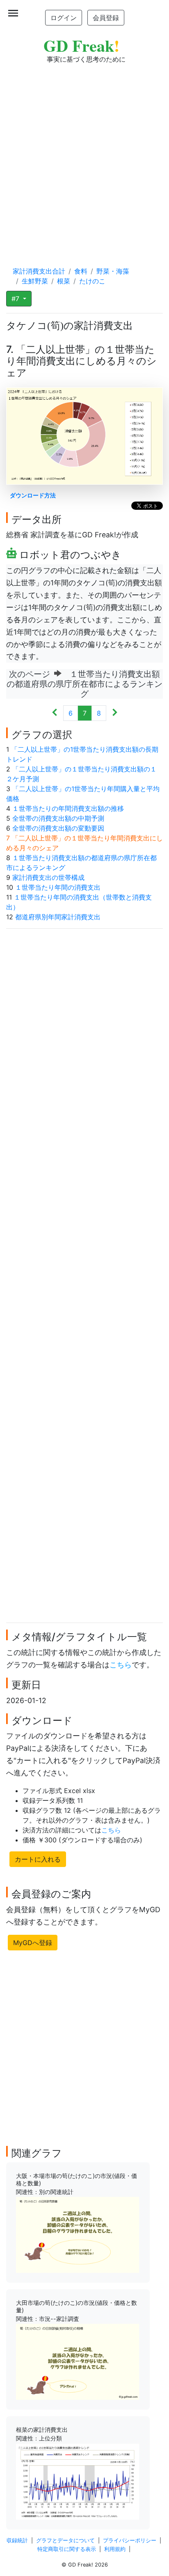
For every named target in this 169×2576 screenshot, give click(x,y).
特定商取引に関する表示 (67, 2549)
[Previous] (55, 713)
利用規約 (115, 2549)
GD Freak (81, 45)
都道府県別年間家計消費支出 (58, 917)
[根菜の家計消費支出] (78, 2481)
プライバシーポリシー (130, 2540)
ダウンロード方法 (33, 495)
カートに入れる (38, 1859)
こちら (121, 1665)
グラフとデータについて (65, 2540)
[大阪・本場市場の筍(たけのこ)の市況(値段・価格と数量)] (78, 2234)
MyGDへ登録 (33, 1943)
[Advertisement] (84, 157)
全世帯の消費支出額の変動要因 (58, 828)
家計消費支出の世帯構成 (48, 877)
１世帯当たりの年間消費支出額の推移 (68, 808)
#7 (16, 299)
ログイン (64, 18)
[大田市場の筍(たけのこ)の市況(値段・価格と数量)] (78, 2361)
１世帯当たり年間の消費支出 (58, 887)
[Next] (115, 713)
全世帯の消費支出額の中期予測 (58, 818)
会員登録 (106, 18)
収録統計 (17, 2540)
